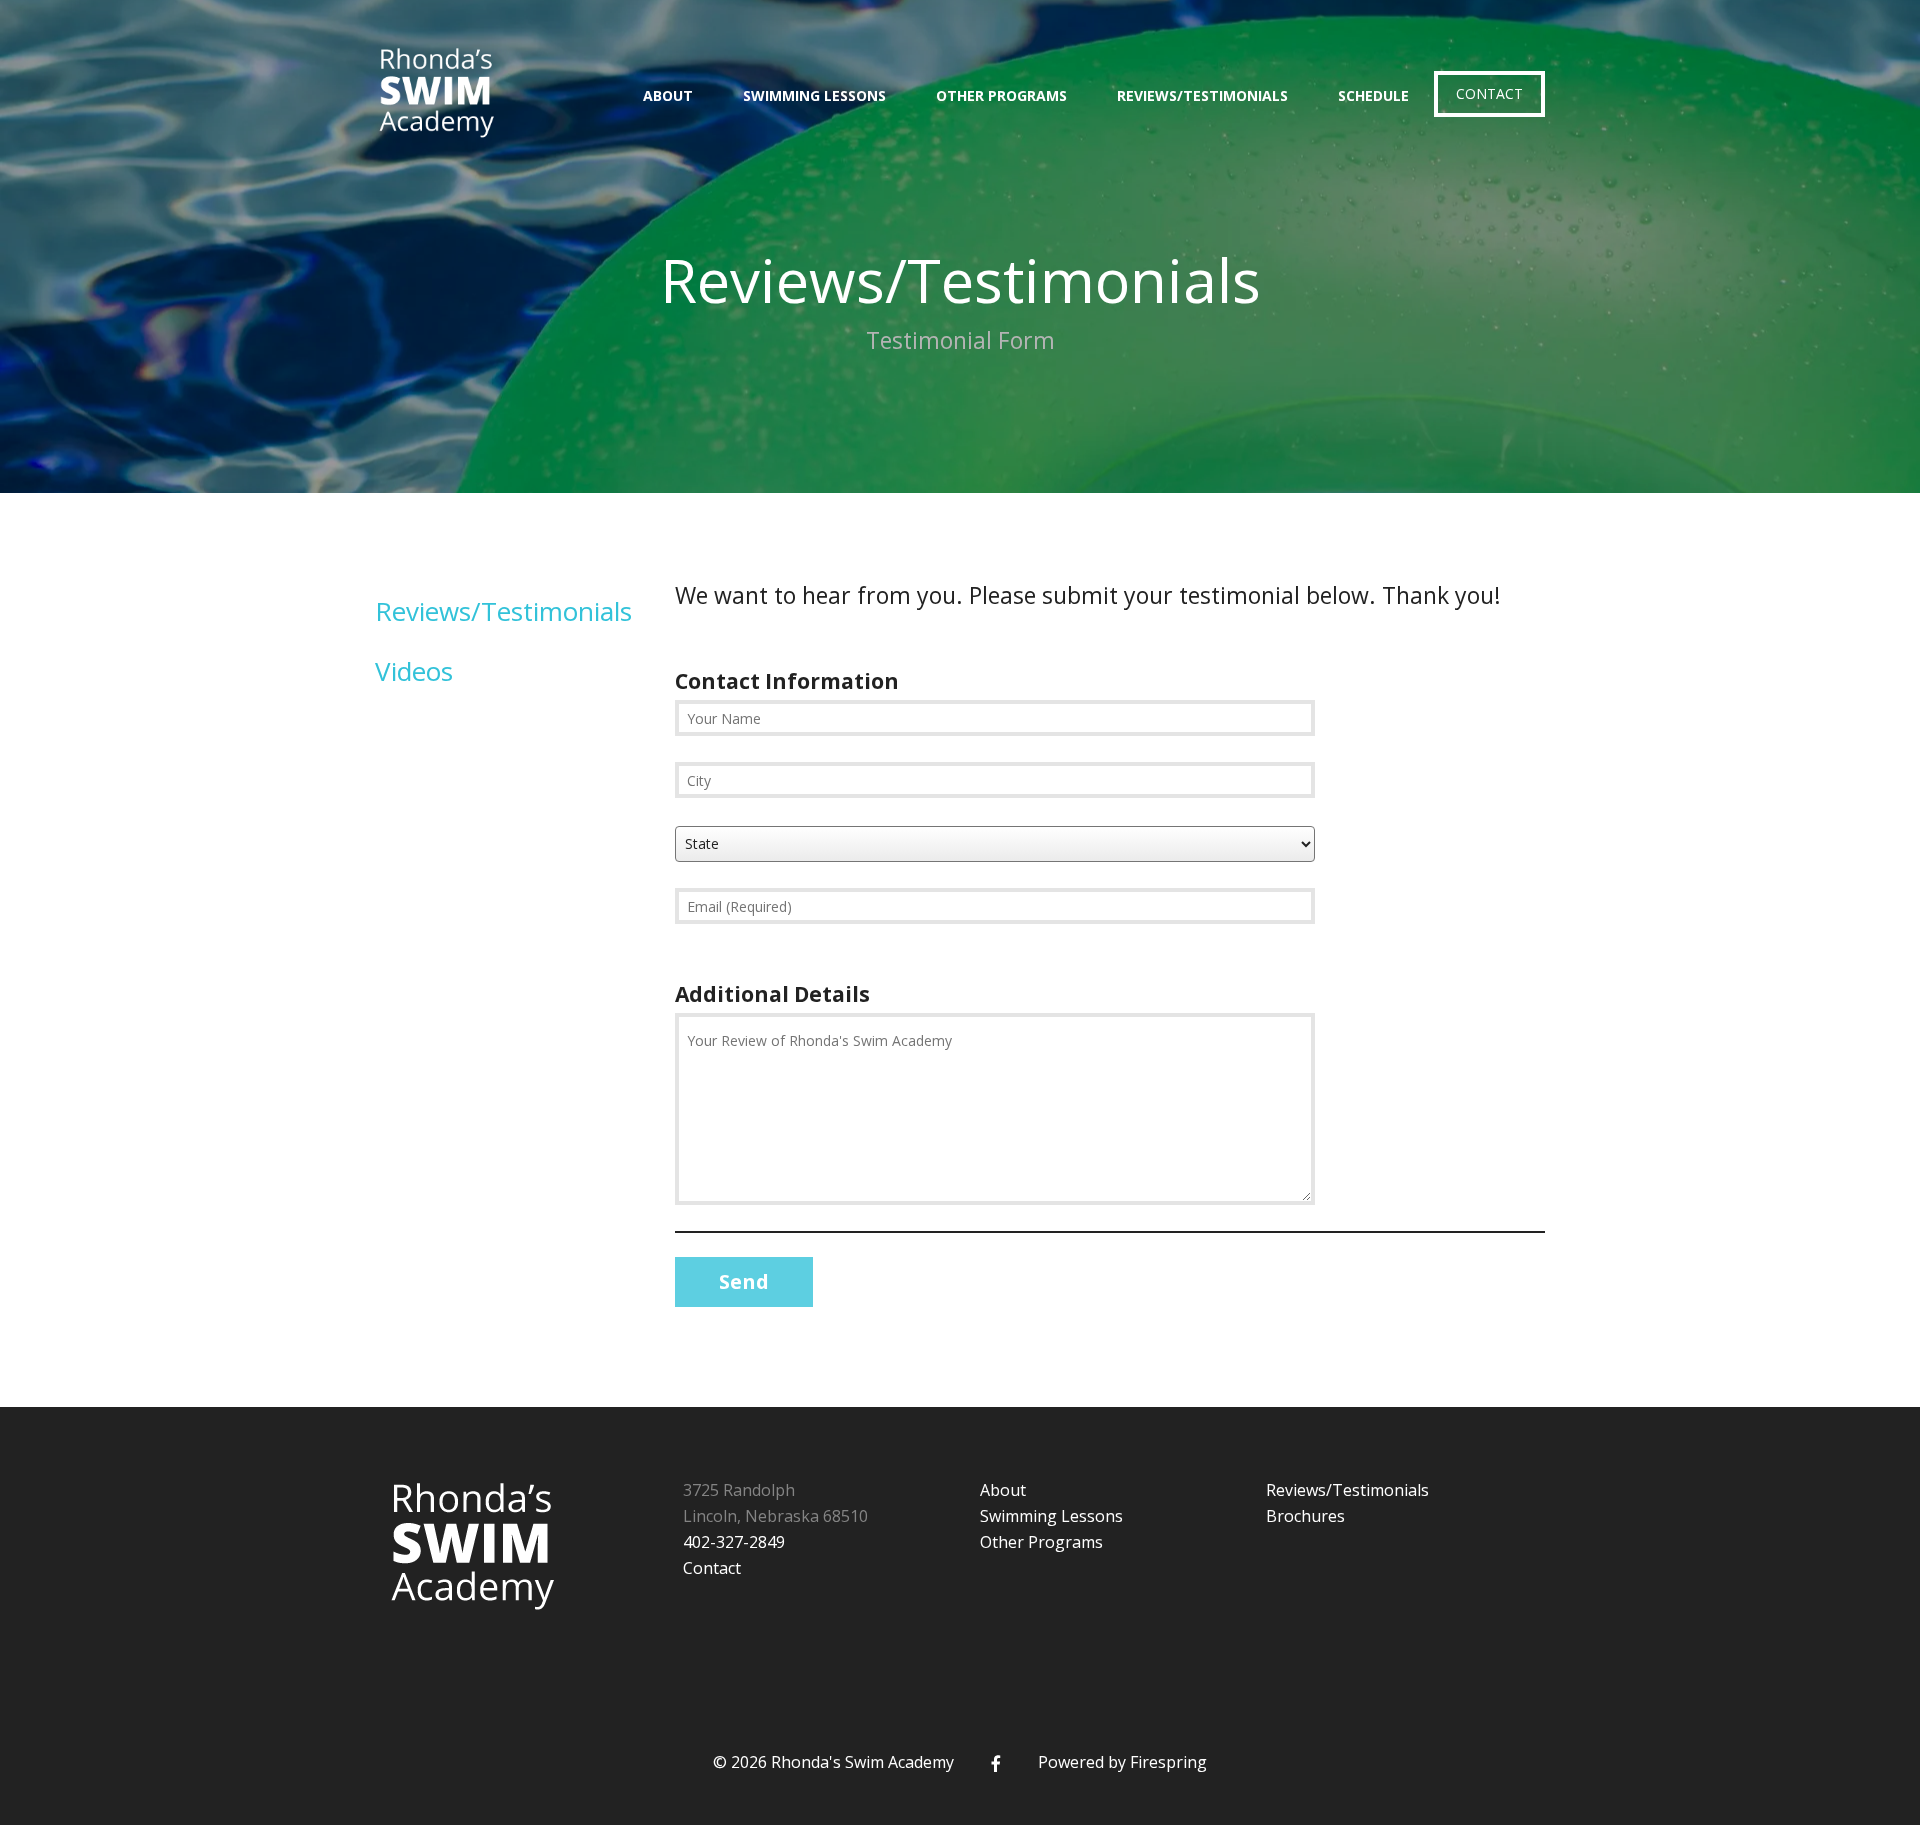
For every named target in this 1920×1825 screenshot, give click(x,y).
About (668, 95)
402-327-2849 (734, 1542)
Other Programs (1001, 95)
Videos (414, 671)
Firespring (1168, 1762)
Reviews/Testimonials (1202, 95)
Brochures (1305, 1516)
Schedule (1373, 95)
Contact (1489, 93)
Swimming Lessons (814, 95)
